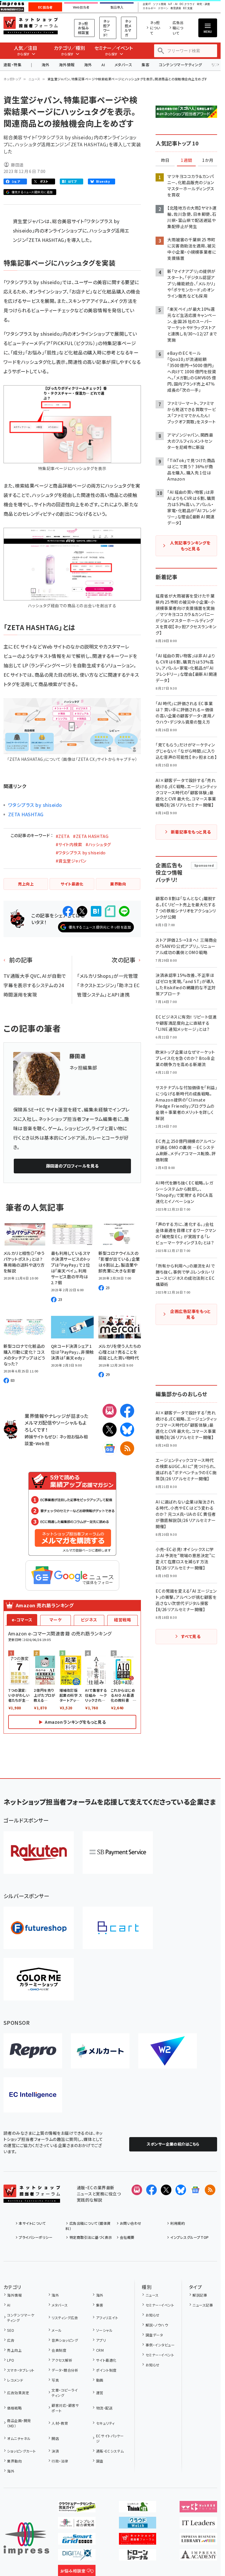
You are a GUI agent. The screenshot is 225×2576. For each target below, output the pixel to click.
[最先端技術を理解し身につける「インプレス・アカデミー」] (198, 2556)
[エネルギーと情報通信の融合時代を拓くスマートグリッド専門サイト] (77, 2540)
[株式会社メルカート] (100, 2051)
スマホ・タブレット (21, 2370)
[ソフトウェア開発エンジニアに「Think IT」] (138, 2508)
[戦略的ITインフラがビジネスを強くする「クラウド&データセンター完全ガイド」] (77, 2508)
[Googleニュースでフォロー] (195, 2190)
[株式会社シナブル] (33, 2095)
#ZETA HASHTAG (91, 836)
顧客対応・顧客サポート (65, 2408)
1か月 (208, 160)
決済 (55, 2451)
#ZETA (63, 836)
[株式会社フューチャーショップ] (39, 1928)
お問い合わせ (131, 2223)
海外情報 (67, 65)
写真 (55, 2380)
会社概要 (127, 2237)
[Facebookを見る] (151, 2190)
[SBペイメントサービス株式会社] (118, 1853)
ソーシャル (104, 2330)
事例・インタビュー (160, 2345)
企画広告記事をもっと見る (190, 1314)
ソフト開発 (160, 4)
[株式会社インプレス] (26, 2539)
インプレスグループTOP (189, 2237)
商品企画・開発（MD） (19, 2423)
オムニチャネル (19, 2438)
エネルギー (149, 8)
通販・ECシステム (110, 2451)
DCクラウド (187, 4)
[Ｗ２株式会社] (168, 2051)
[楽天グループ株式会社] (39, 1853)
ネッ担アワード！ (107, 28)
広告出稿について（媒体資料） (88, 2226)
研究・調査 (203, 4)
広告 (11, 2340)
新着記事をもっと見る (191, 832)
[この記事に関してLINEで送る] (124, 911)
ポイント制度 (106, 2370)
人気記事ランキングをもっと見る (190, 546)
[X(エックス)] (110, 1430)
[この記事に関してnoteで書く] (110, 911)
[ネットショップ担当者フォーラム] (32, 2198)
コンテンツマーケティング (180, 65)
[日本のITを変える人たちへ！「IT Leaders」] (198, 2524)
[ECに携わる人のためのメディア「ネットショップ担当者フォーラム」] (138, 2540)
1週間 (186, 160)
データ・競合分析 (65, 2370)
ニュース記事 (203, 2305)
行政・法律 (60, 2461)
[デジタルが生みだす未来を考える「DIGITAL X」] (77, 2556)
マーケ (56, 1620)
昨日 (165, 160)
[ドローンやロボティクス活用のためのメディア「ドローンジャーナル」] (138, 2556)
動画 (100, 2380)
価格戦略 (14, 2408)
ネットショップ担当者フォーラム (31, 26)
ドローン (163, 8)
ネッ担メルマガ (128, 28)
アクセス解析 (62, 2360)
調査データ (154, 2335)
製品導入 (117, 7)
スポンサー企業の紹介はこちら (173, 2144)
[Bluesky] (181, 2190)
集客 (145, 65)
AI (103, 65)
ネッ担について (155, 28)
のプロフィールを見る (72, 1166)
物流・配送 (104, 2408)
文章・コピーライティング (65, 2393)
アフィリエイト (107, 2318)
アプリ (101, 2340)
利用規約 (178, 2223)
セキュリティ (105, 2423)
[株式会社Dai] (118, 1928)
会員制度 (59, 2350)
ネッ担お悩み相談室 (83, 28)
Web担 (42, 1443)
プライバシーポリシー (36, 2237)
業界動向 (14, 2461)
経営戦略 (122, 1620)
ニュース (34, 79)
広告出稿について (178, 28)
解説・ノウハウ (157, 2325)
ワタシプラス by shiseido (35, 805)
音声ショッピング (65, 2340)
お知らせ (152, 2315)
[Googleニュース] (110, 1448)
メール (57, 2330)
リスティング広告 (65, 2318)
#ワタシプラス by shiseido (81, 853)
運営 (100, 2393)
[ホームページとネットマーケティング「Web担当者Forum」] (198, 2508)
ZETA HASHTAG (26, 814)
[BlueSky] (127, 1430)
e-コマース (22, 1620)
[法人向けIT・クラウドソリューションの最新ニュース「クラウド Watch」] (138, 2524)
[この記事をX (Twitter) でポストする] (82, 911)
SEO (11, 2330)
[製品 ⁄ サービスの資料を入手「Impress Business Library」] (198, 2540)
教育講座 (176, 8)
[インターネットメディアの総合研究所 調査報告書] (77, 2524)
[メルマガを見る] (137, 2190)
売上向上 (14, 2350)
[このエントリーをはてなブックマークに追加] (96, 911)
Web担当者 (81, 7)
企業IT (147, 4)
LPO (11, 2360)
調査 (100, 2461)
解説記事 (200, 2295)
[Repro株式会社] (33, 2051)
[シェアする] (68, 911)
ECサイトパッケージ (110, 2438)
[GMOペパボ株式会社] (39, 1979)
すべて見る (191, 1636)
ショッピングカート (21, 2451)
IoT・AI (173, 4)
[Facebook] (127, 1411)
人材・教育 (60, 2423)
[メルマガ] (110, 1411)
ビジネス (89, 1620)
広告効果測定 (18, 2393)
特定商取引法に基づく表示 (91, 2237)
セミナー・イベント (160, 2305)
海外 (46, 65)
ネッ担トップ (12, 79)
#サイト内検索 (69, 844)
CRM (100, 2350)
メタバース (123, 65)
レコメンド (15, 2380)
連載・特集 (12, 65)
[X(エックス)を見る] (166, 2190)
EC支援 (188, 8)
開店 (55, 2438)
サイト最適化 (106, 2360)
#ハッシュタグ (98, 844)
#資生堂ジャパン (71, 861)
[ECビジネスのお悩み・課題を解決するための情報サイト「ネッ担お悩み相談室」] (77, 2572)
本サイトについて (32, 2223)
